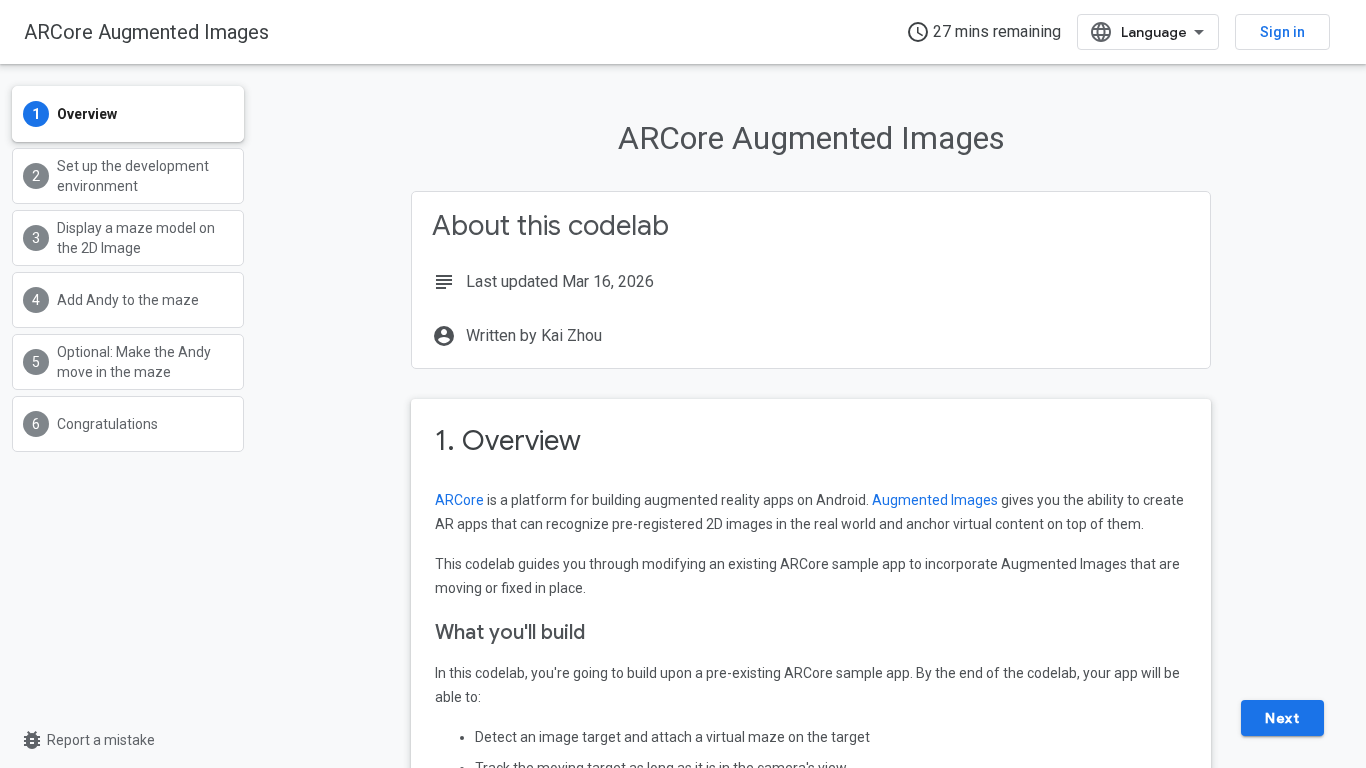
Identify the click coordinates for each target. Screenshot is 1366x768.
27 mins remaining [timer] (983, 32)
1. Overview (508, 440)
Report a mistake (87, 740)
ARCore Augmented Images (146, 32)
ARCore (459, 500)
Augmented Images (935, 500)
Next (1282, 718)
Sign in (1282, 32)
